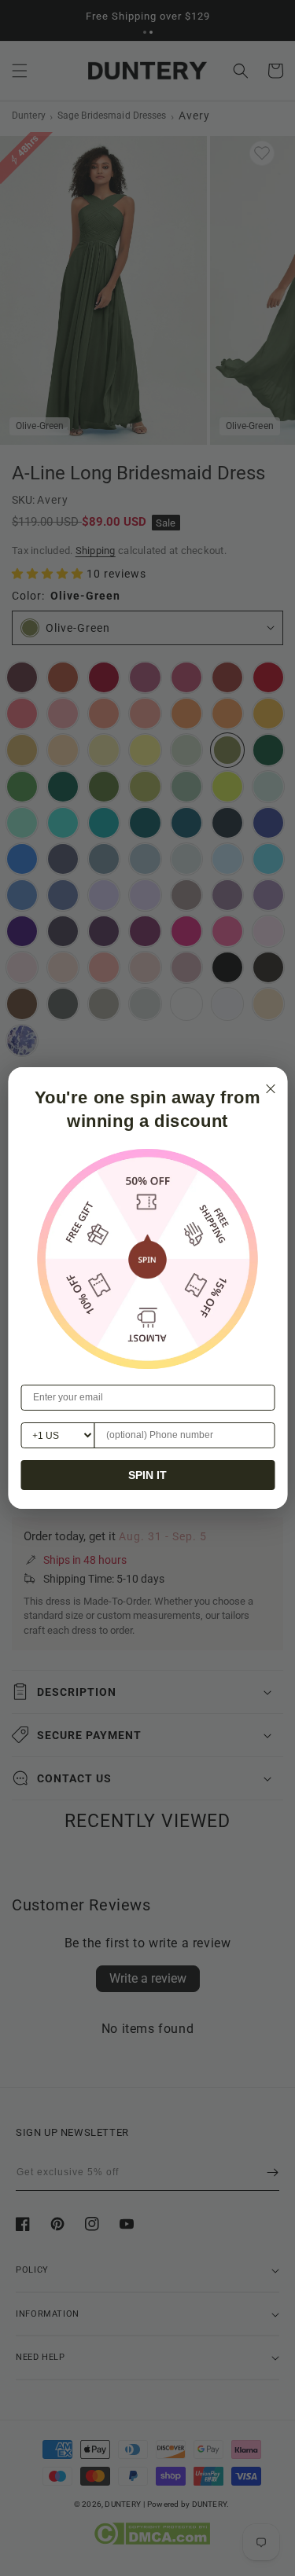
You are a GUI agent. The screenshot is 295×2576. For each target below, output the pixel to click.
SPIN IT (147, 1475)
